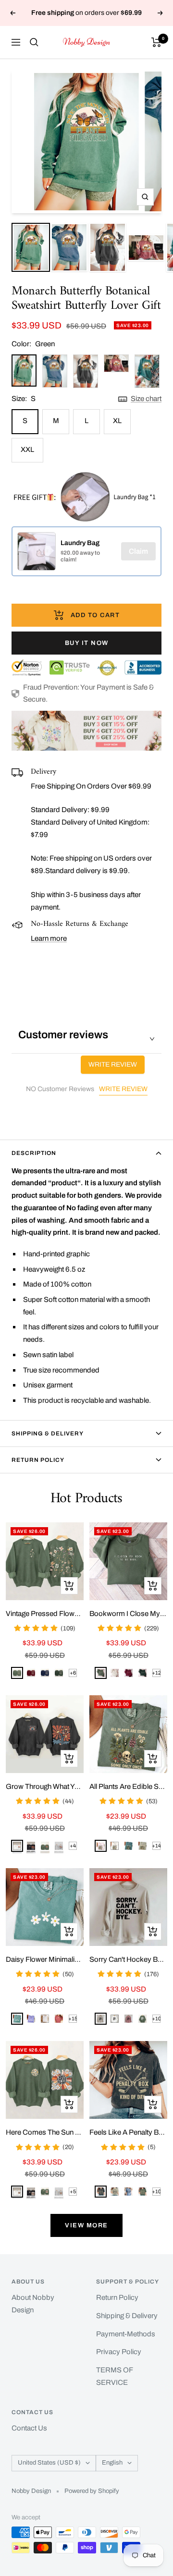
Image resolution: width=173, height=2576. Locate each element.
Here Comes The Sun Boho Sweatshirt (45, 2132)
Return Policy (38, 1460)
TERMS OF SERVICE (114, 2376)
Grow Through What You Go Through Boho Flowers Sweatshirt (45, 1786)
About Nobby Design (33, 2304)
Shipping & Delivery (48, 1434)
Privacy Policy (119, 2352)
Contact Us (29, 2428)
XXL (27, 450)
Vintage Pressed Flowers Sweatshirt (45, 1614)
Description (34, 1153)
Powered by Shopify (92, 2491)
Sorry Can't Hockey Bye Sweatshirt (128, 1959)
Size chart (146, 399)
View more (86, 2225)
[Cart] (156, 42)
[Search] (34, 42)
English (112, 2463)
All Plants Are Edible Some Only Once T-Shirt (128, 1786)
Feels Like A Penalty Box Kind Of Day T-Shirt (128, 2132)
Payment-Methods (126, 2334)
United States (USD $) (49, 2463)
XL (117, 421)
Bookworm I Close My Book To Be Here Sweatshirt (128, 1614)
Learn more (49, 938)
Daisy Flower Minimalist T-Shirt (45, 1959)
